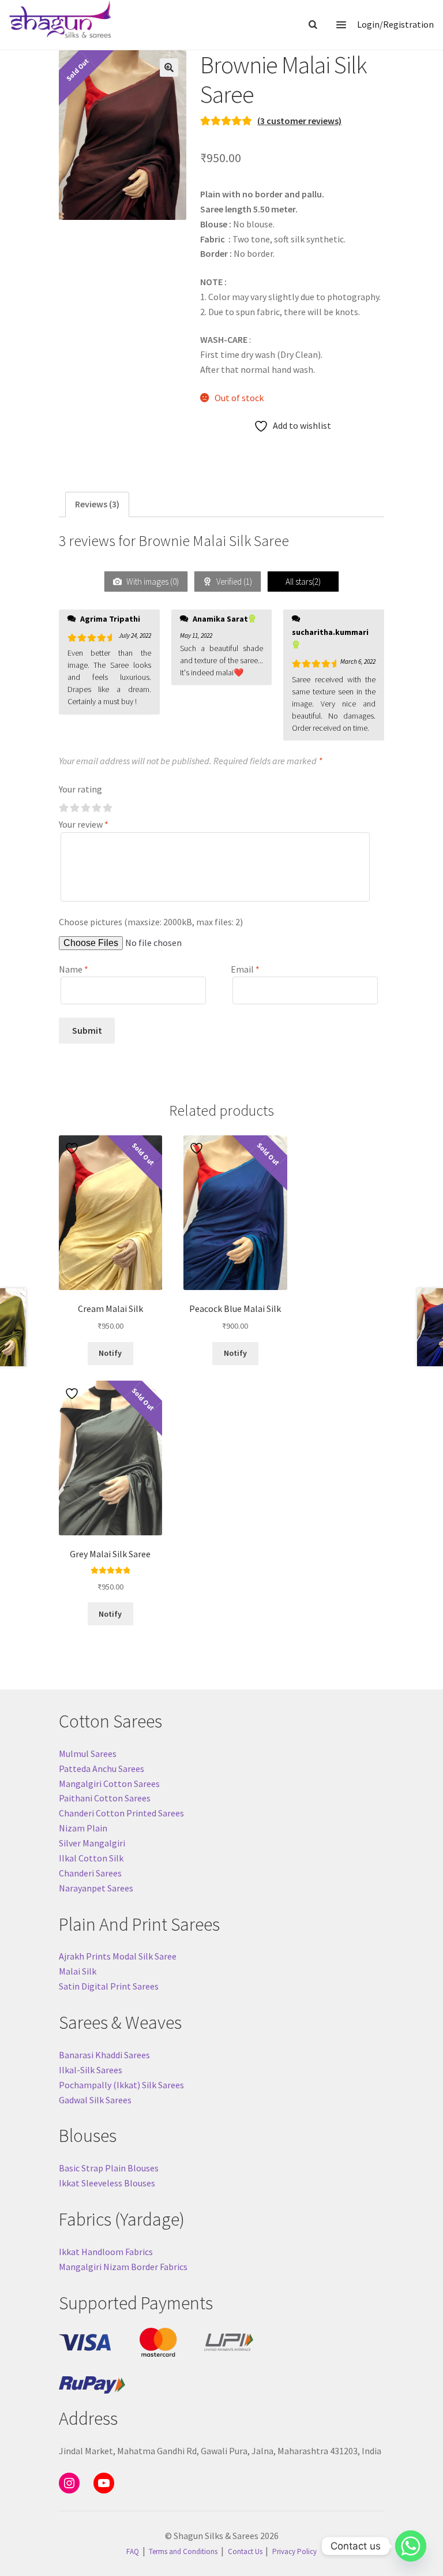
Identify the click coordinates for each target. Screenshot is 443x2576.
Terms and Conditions (183, 2551)
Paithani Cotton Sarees (105, 1798)
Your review (84, 824)
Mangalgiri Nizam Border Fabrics (123, 2267)
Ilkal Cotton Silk (91, 1858)
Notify (110, 1353)
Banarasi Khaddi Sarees (104, 2055)
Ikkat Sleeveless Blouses (107, 2183)
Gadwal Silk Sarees (95, 2100)
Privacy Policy (294, 2551)
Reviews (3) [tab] (97, 504)
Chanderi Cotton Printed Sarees (121, 1813)
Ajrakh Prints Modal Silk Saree (118, 1956)
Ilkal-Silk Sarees (91, 2070)
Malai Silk (78, 1971)
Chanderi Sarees (90, 1873)
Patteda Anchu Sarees (102, 1769)
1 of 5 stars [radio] (63, 808)
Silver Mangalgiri (92, 1843)
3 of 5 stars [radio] (85, 808)
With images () (152, 582)
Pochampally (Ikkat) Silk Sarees (121, 2085)
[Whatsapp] (411, 2546)
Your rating (80, 789)
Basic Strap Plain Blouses (109, 2168)
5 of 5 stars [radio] (107, 808)
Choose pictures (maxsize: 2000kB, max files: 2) (151, 922)
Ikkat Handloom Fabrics (106, 2252)
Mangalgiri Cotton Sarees (109, 1784)
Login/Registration (395, 24)
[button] (169, 68)
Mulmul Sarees (88, 1754)
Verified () (233, 582)
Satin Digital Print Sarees (109, 1986)
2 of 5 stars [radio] (74, 808)
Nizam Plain (83, 1828)
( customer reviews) (299, 121)
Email (245, 969)
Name (74, 969)
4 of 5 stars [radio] (96, 808)
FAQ (133, 2551)
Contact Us (245, 2551)
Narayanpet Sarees (96, 1888)
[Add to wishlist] (73, 1148)
